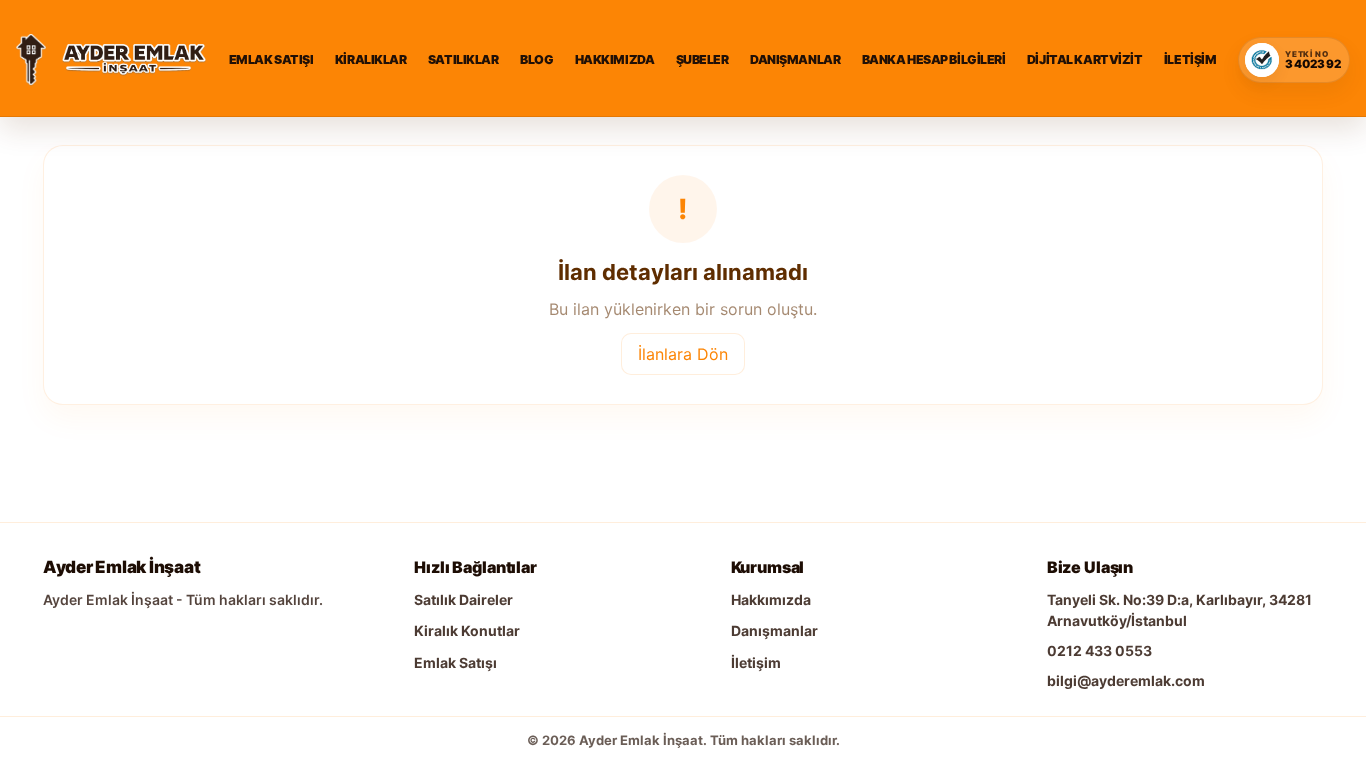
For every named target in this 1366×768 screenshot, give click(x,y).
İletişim (1190, 59)
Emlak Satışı (271, 59)
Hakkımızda (615, 59)
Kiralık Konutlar (467, 630)
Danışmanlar (795, 59)
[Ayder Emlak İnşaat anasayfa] (31, 60)
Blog (536, 59)
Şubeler (702, 59)
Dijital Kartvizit (1085, 59)
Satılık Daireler (463, 599)
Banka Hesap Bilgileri (934, 59)
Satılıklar (463, 59)
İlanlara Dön (683, 354)
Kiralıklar (371, 59)
